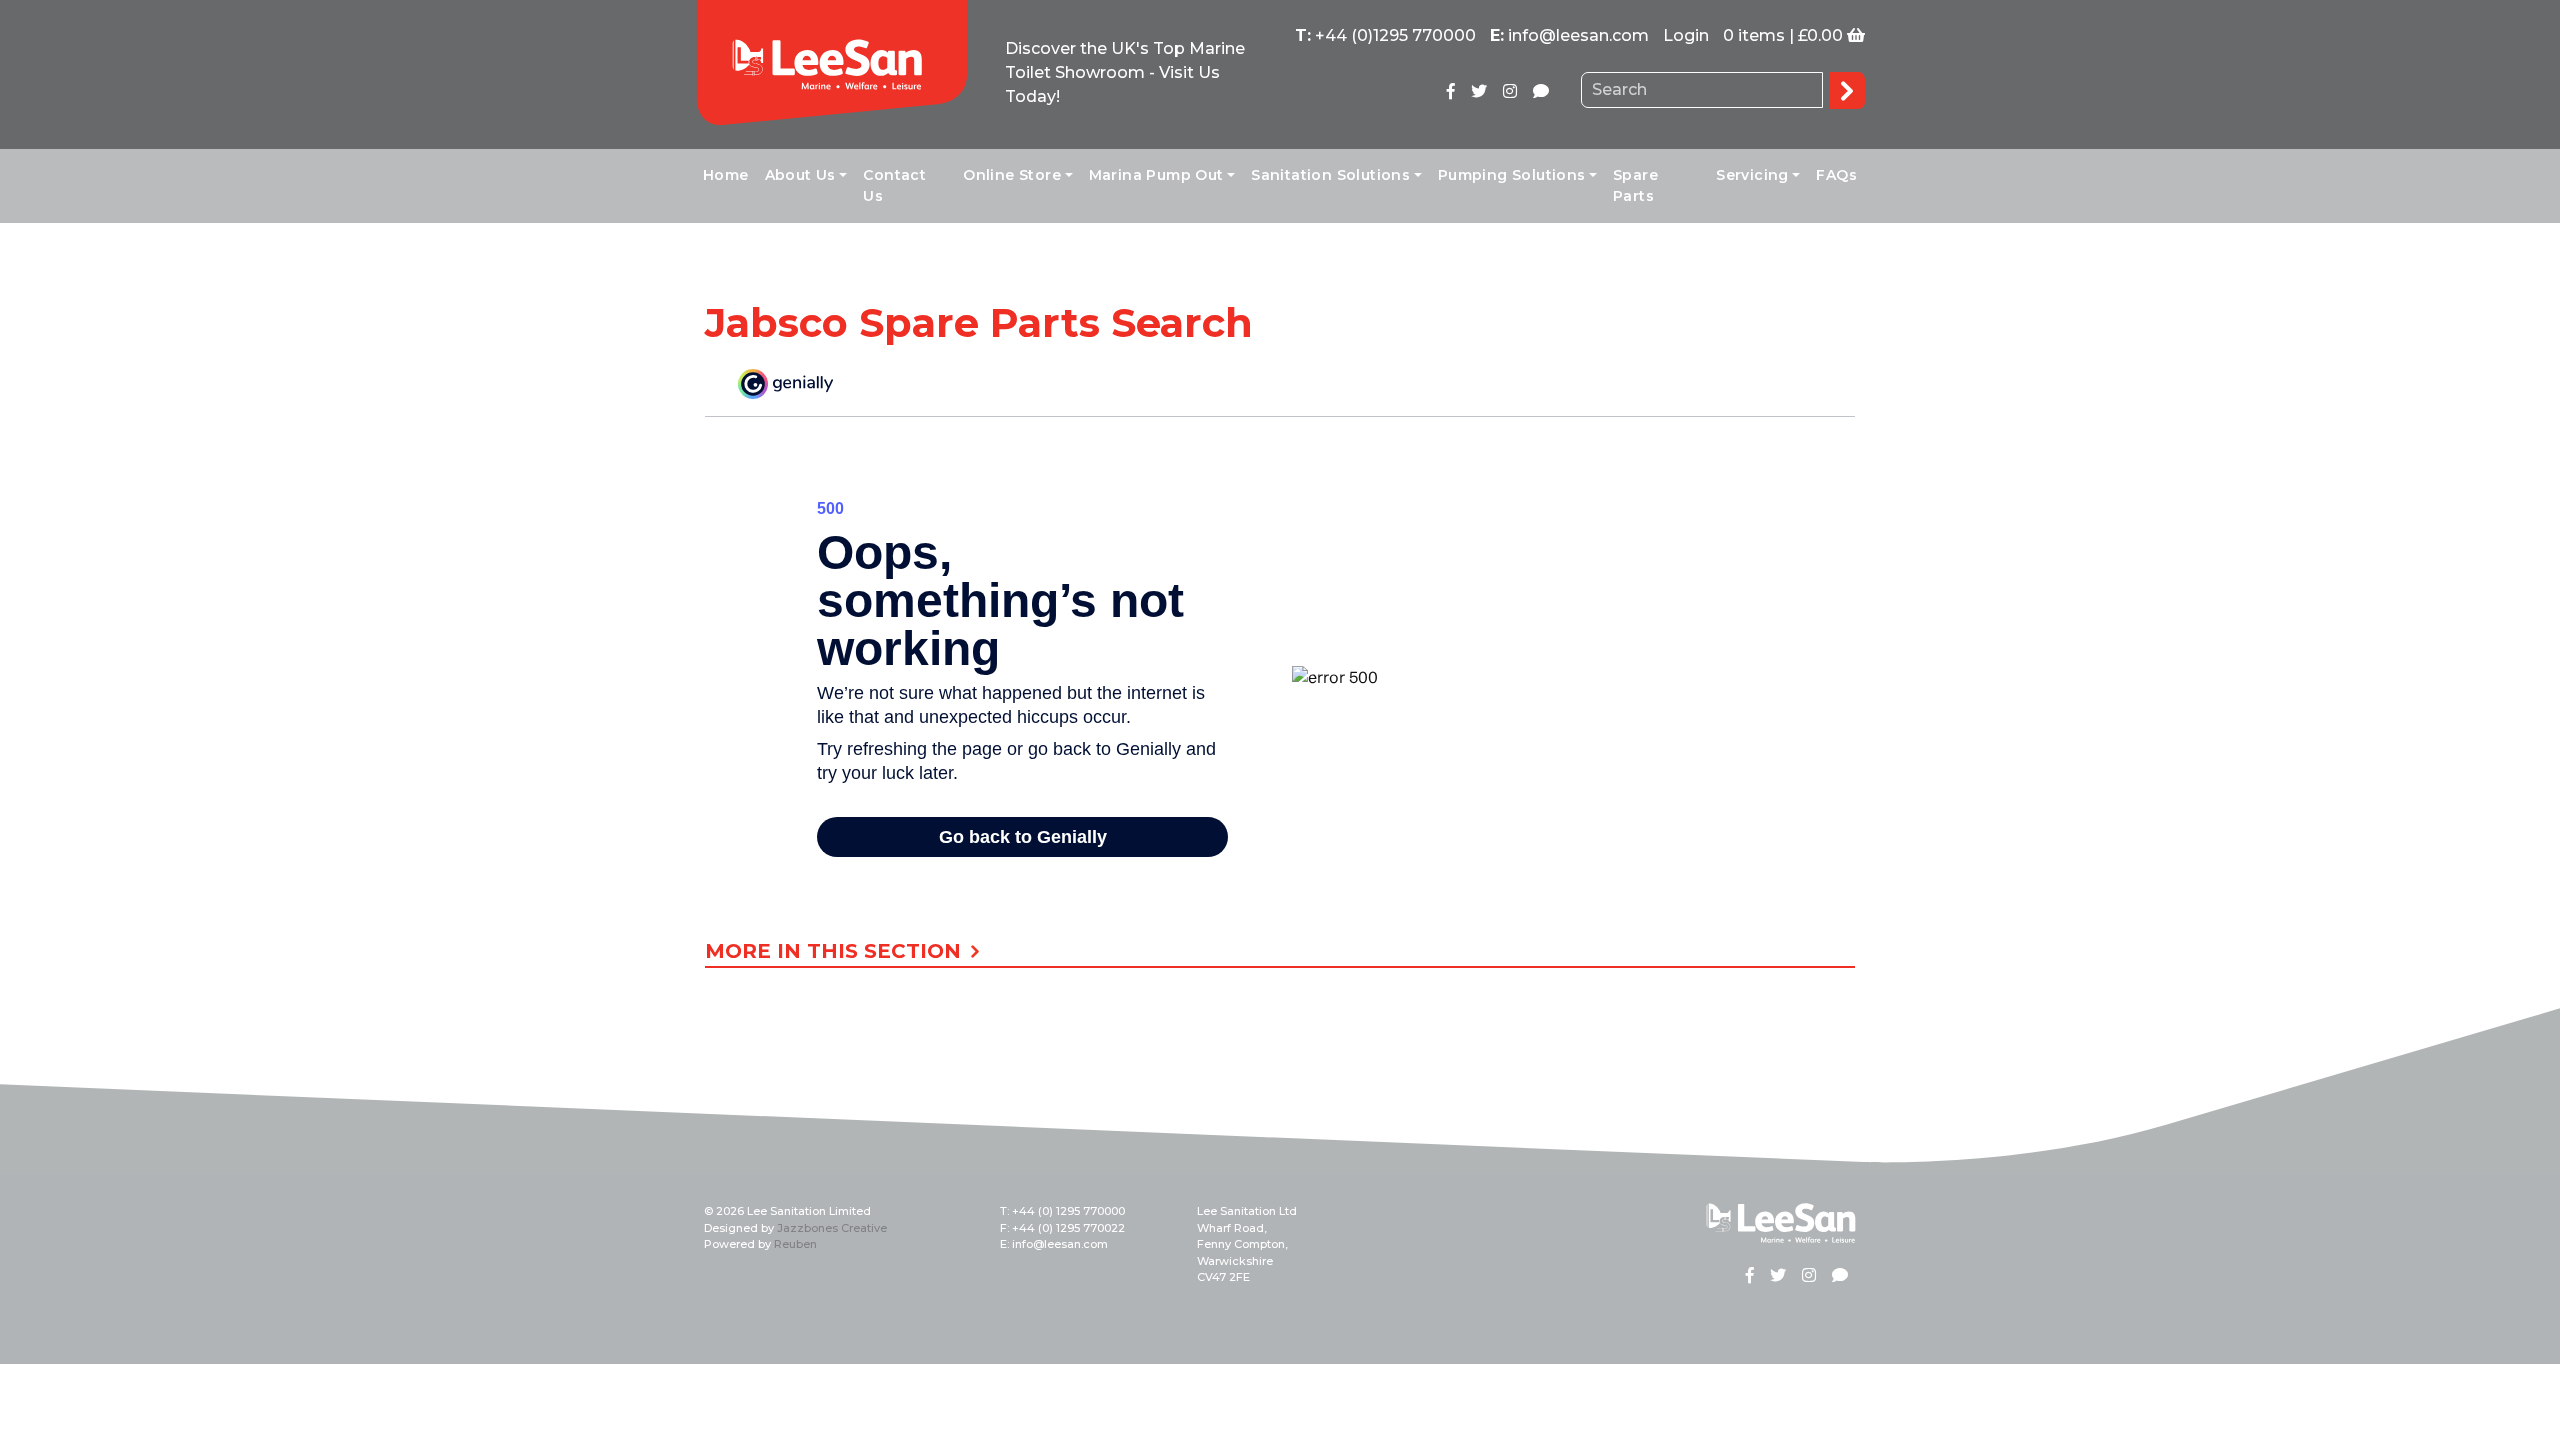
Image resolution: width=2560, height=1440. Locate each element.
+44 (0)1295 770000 (1395, 35)
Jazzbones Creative (832, 1228)
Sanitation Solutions (1330, 175)
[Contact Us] (1541, 91)
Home (726, 175)
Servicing (1752, 175)
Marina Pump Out (1156, 175)
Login (1686, 35)
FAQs (1836, 175)
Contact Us (894, 185)
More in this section (836, 952)
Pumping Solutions (1512, 175)
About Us (800, 175)
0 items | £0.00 (1783, 35)
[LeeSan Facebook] (1451, 91)
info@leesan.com (1578, 35)
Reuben (795, 1244)
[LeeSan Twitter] (1479, 91)
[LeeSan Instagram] (1510, 91)
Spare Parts (1635, 185)
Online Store (1012, 175)
